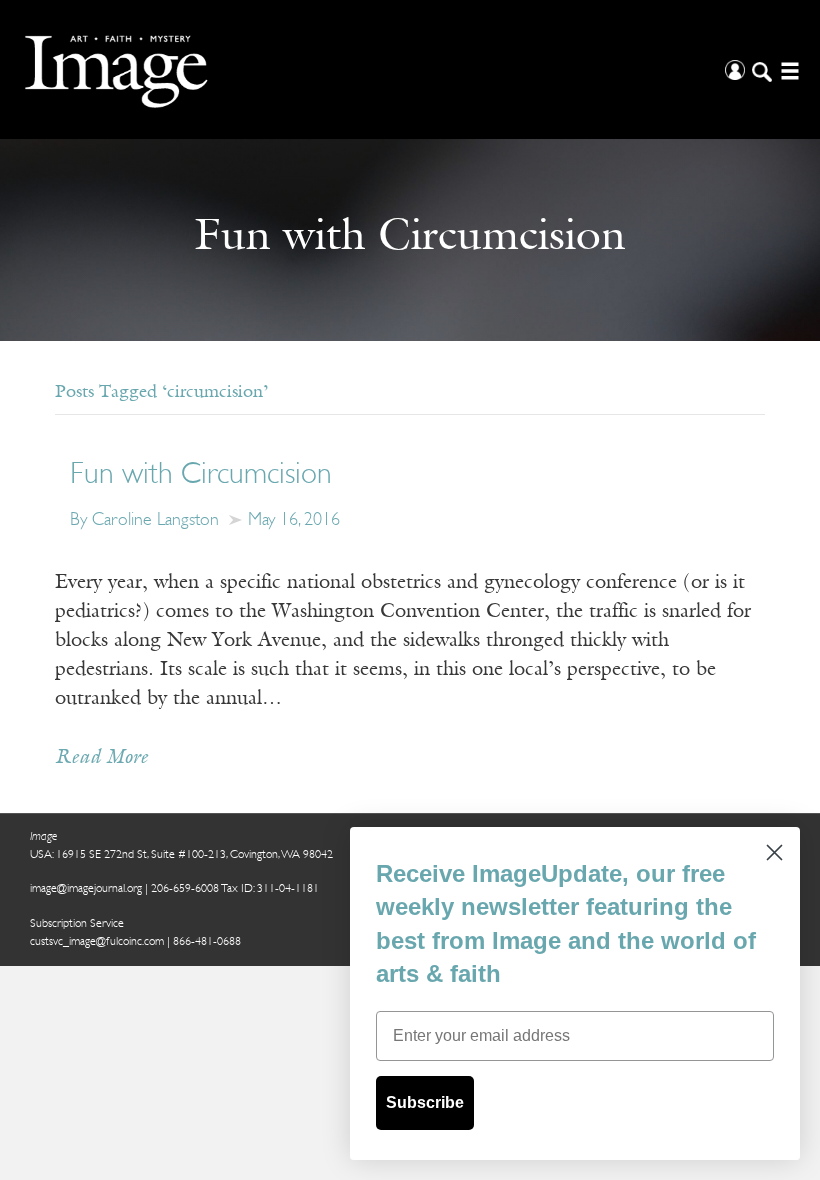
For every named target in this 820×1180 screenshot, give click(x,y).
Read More (101, 758)
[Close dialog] (774, 852)
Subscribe (425, 1102)
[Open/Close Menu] (787, 69)
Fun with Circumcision (201, 475)
